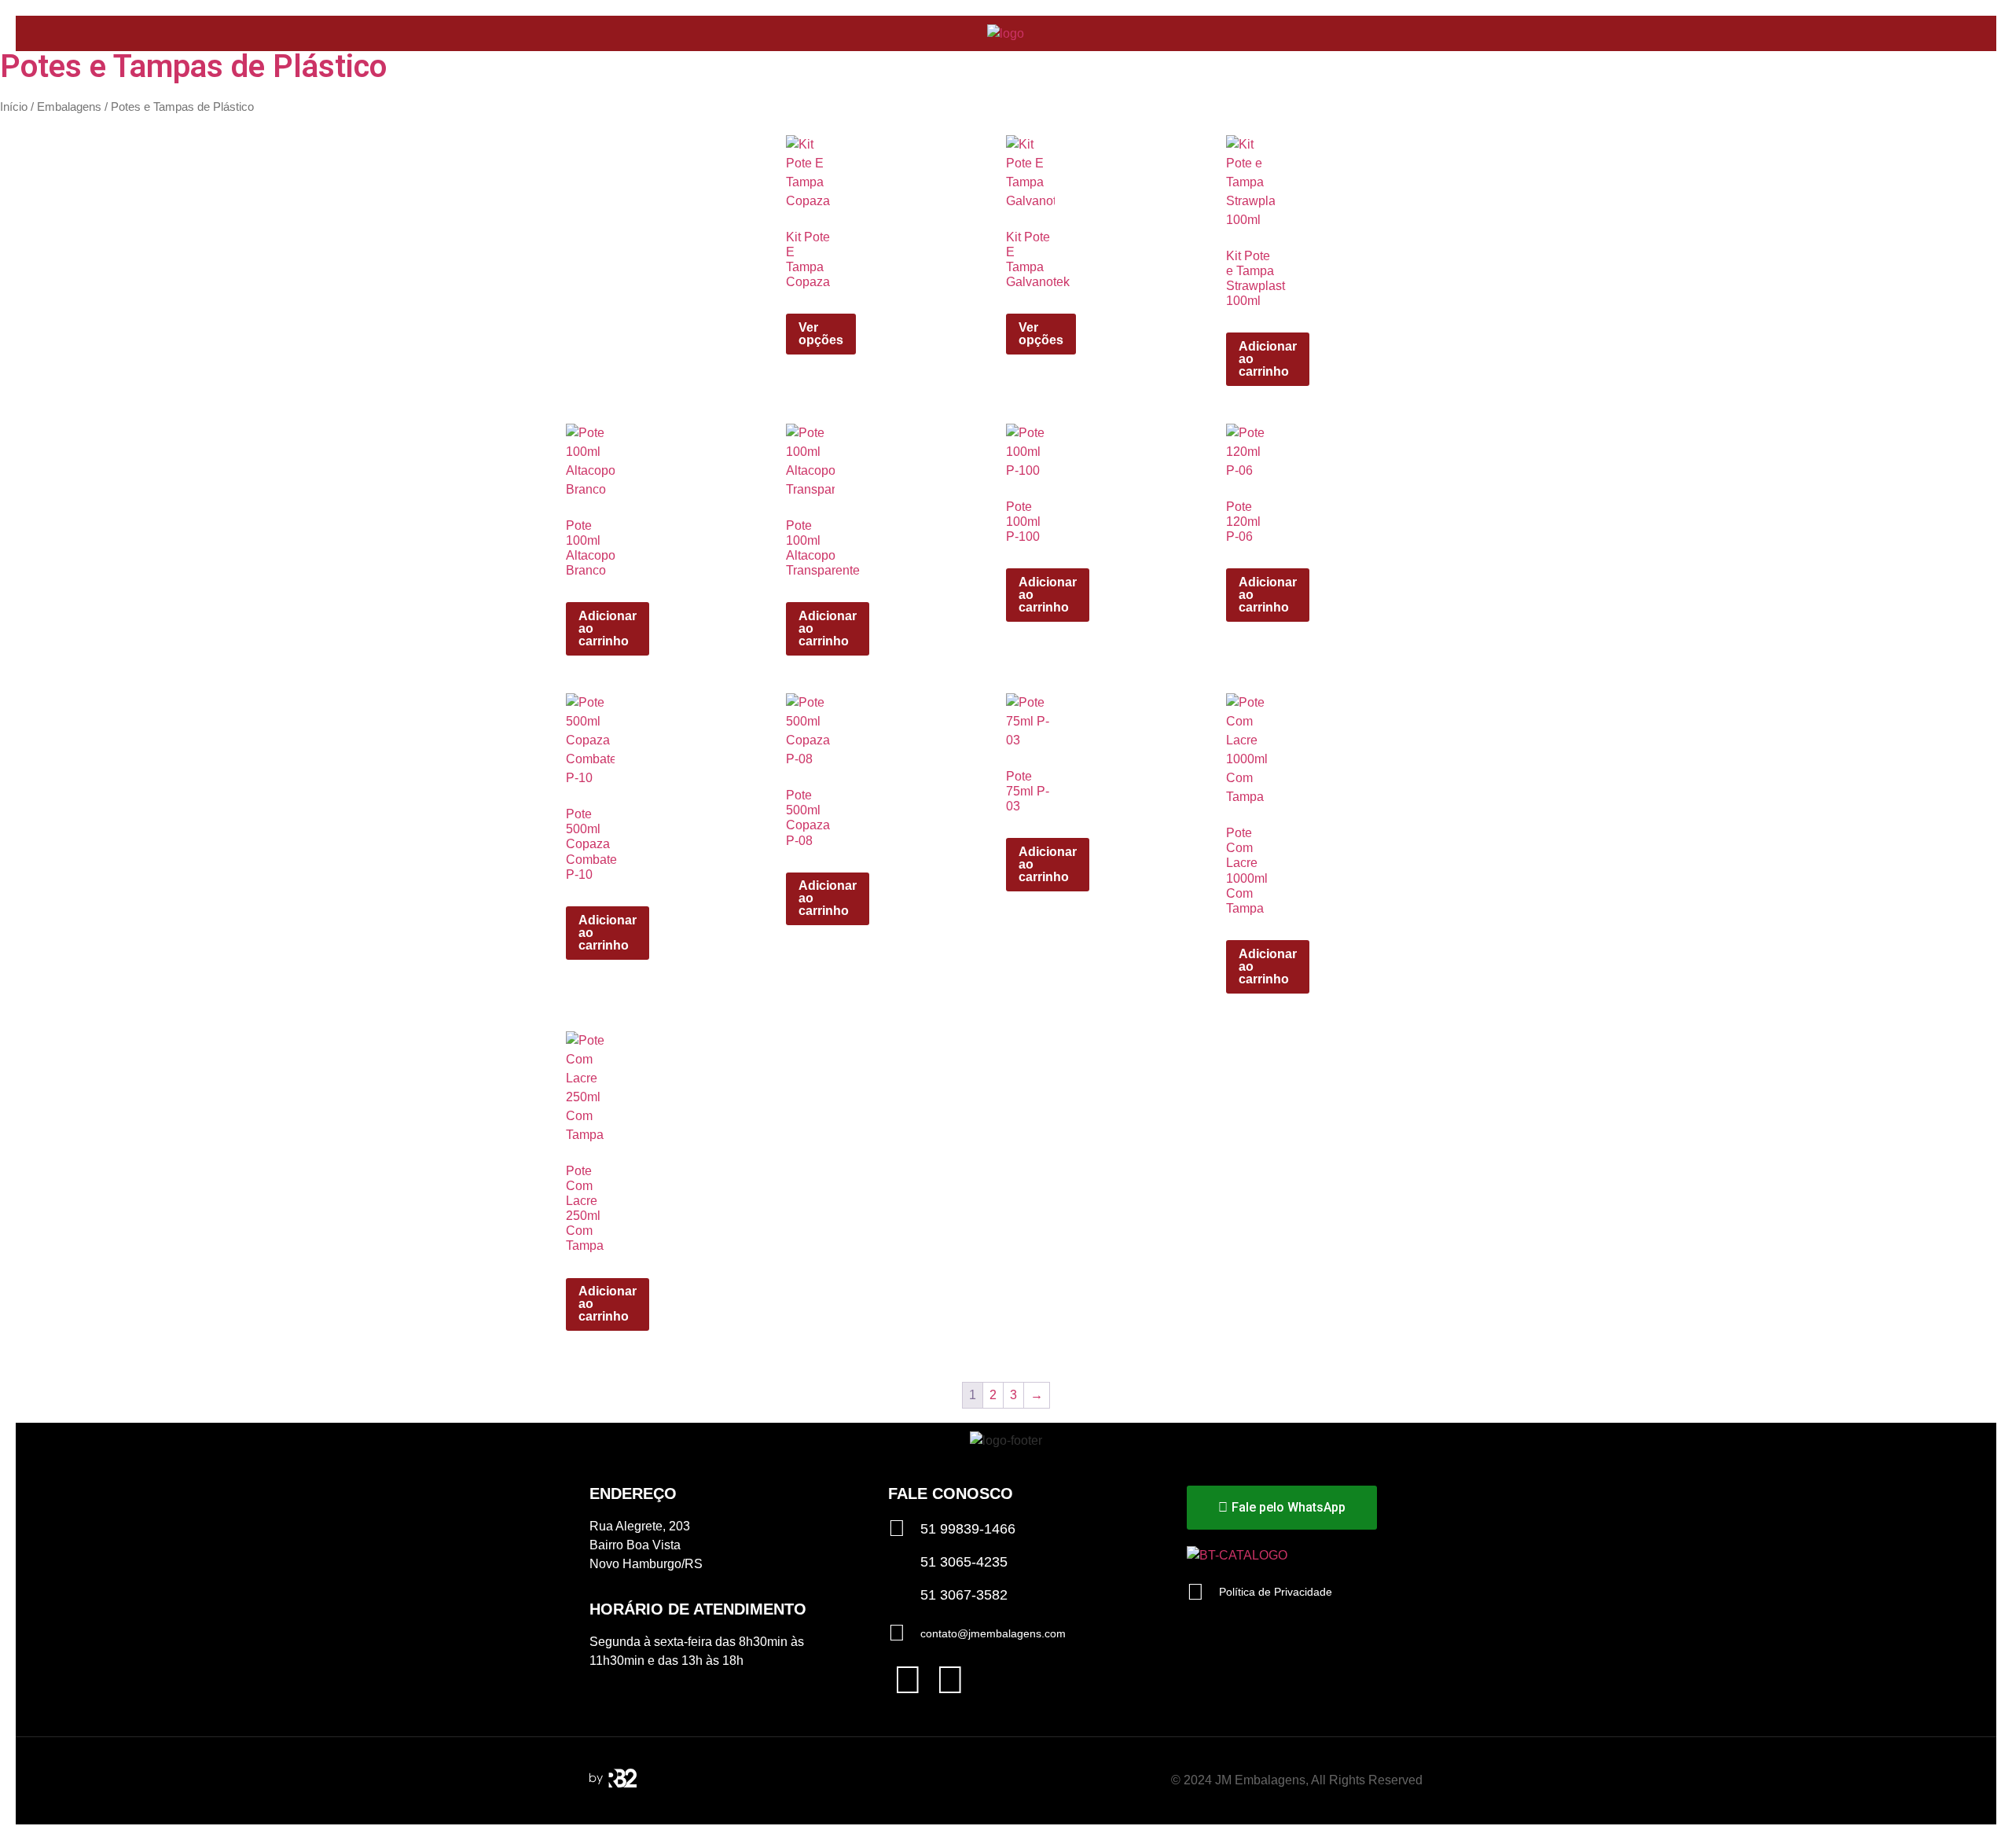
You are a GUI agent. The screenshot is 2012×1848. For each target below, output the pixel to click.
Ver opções (821, 334)
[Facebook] (908, 1680)
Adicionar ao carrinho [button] (1268, 359)
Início (14, 107)
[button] (1950, 33)
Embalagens (69, 107)
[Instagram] (950, 1680)
